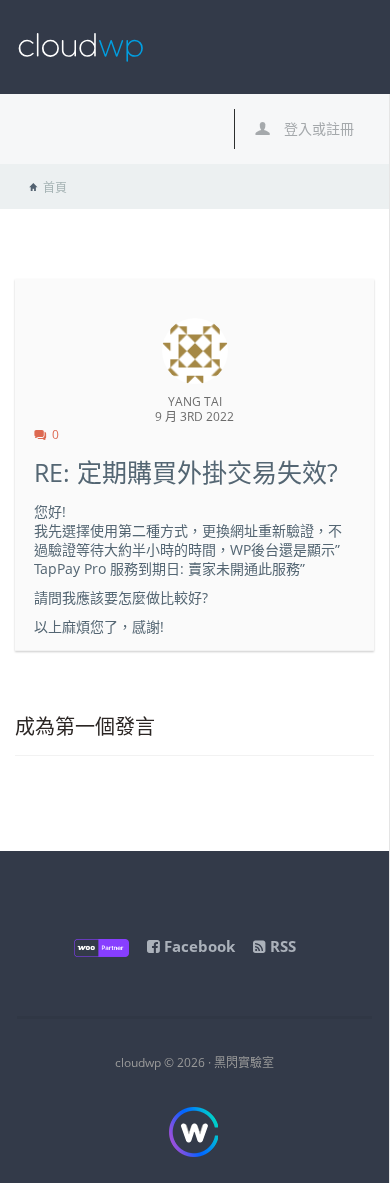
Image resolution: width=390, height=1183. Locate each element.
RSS (281, 946)
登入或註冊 (317, 128)
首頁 (55, 187)
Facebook (197, 946)
